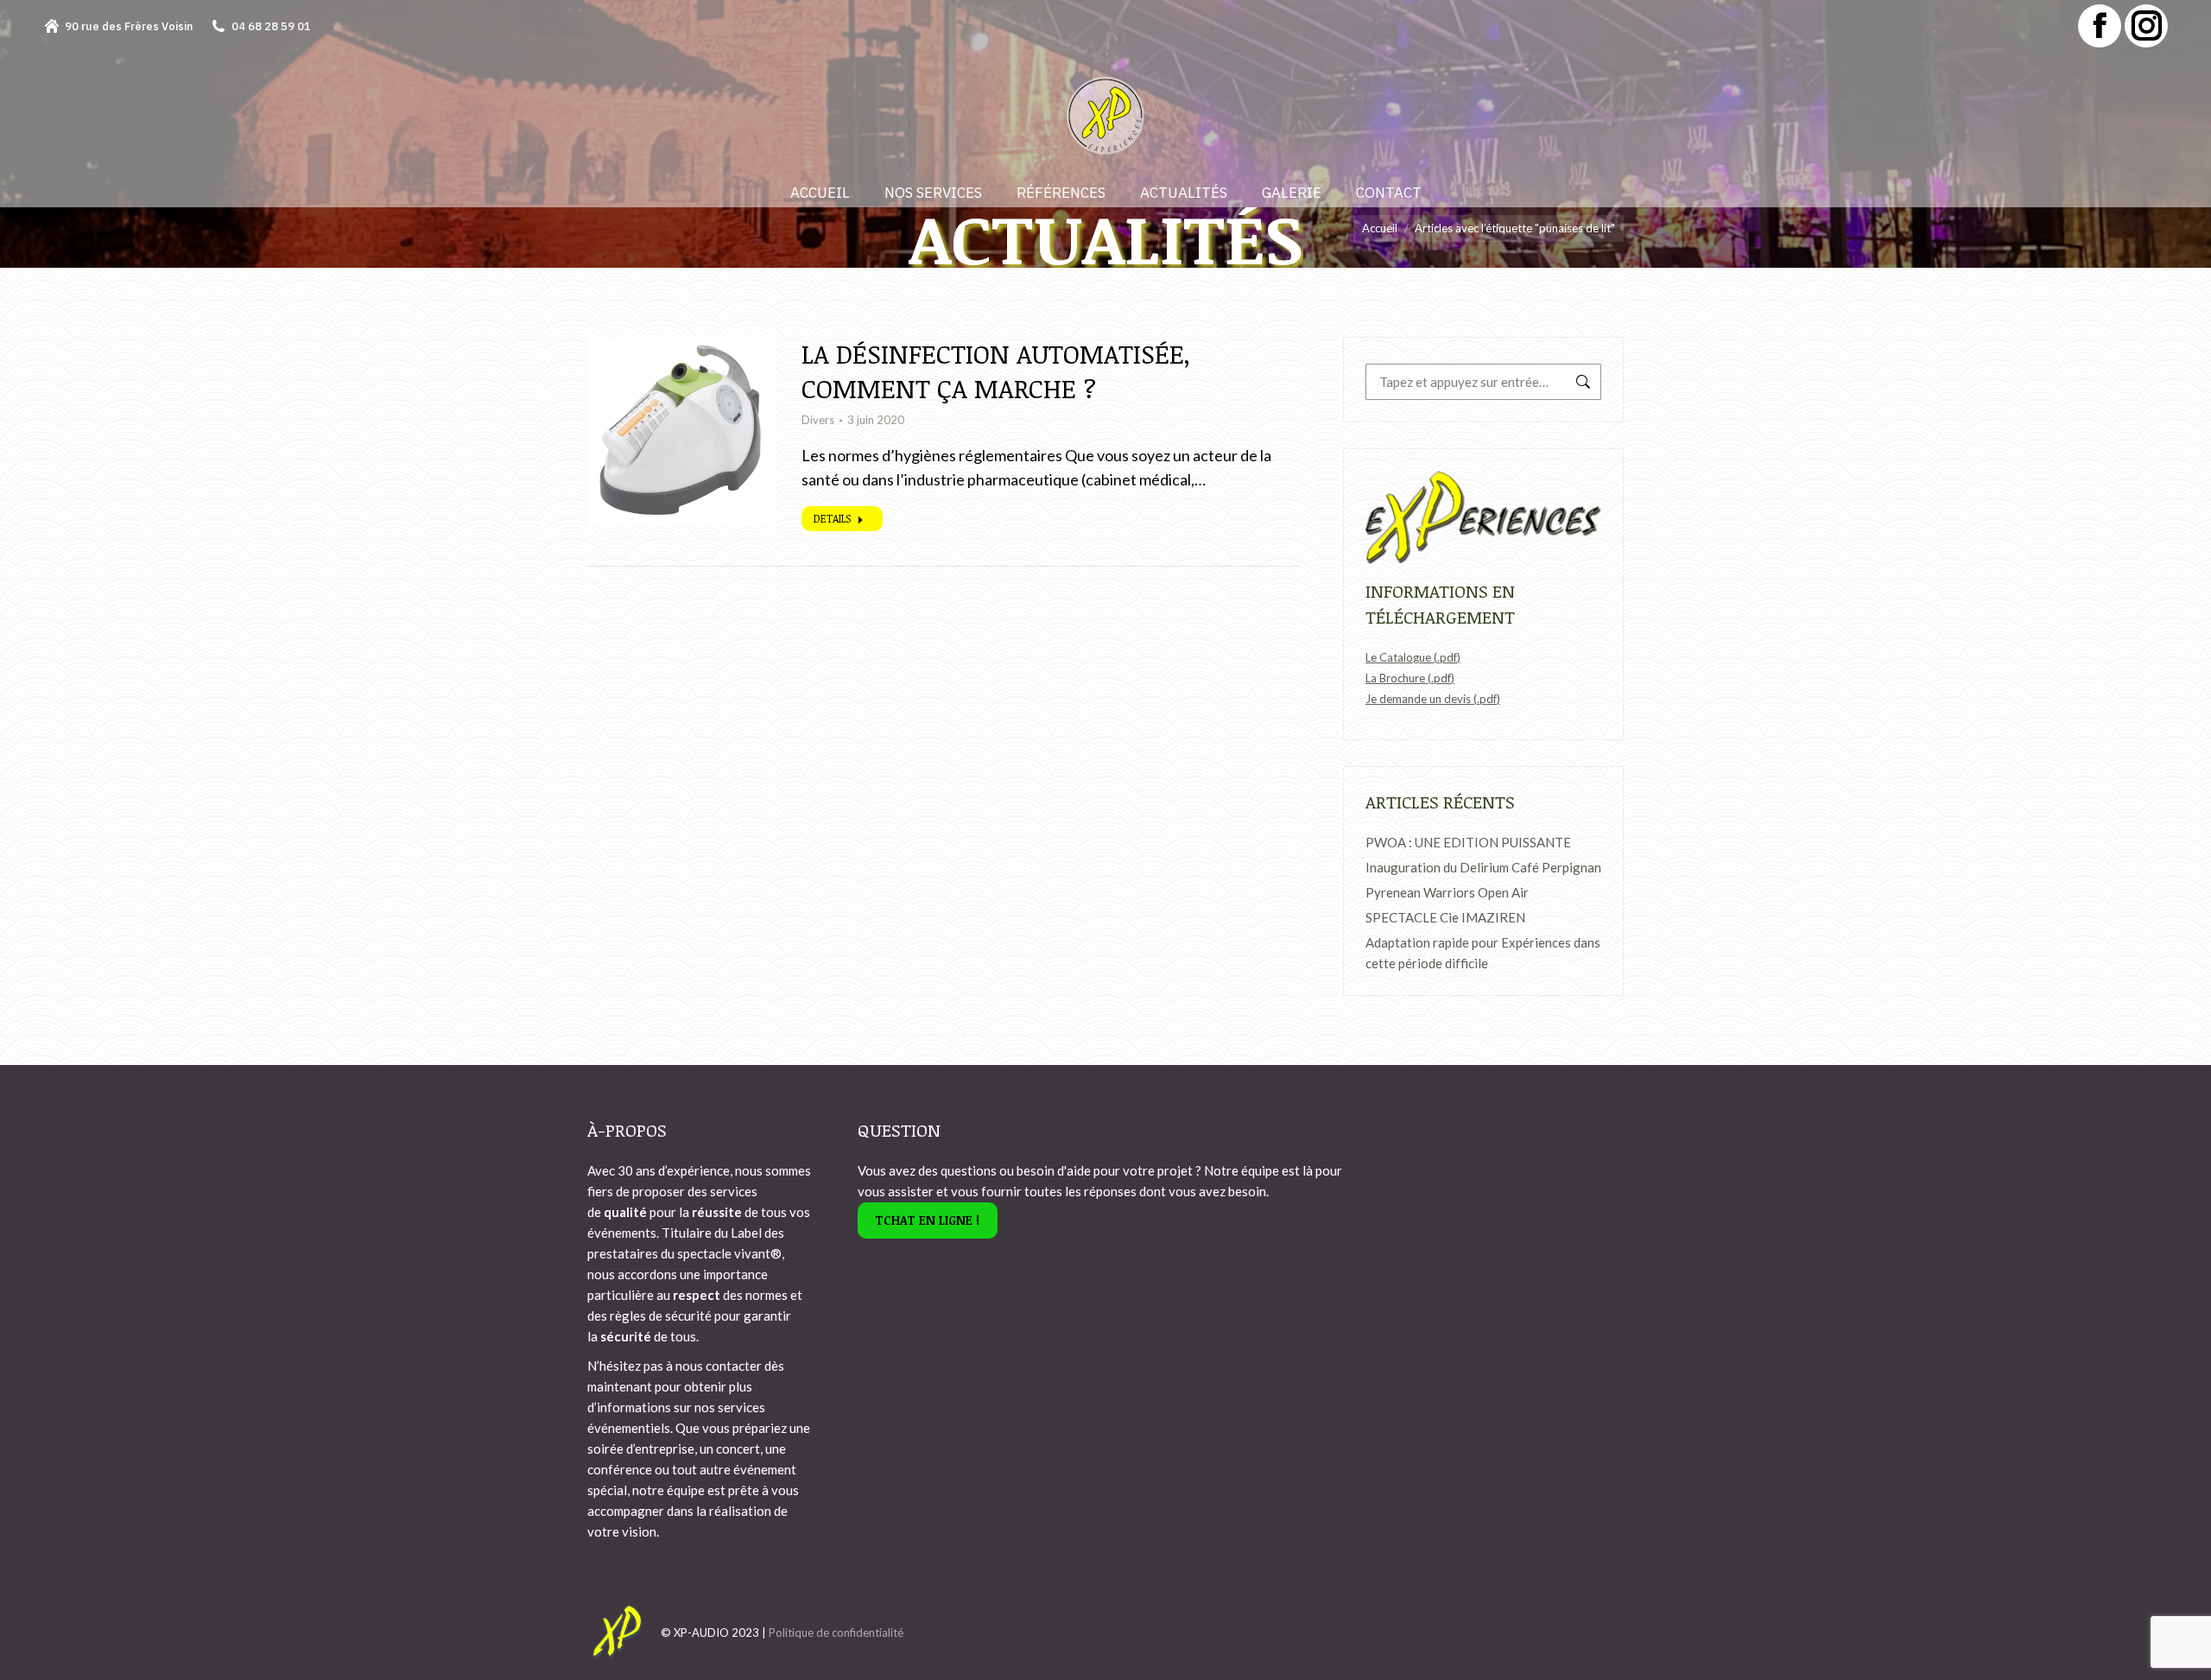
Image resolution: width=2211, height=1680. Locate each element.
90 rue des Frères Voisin (129, 26)
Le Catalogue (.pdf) (1413, 657)
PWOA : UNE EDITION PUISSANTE (1468, 842)
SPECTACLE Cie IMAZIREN (1445, 917)
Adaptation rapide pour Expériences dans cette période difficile (1483, 953)
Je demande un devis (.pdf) (1433, 699)
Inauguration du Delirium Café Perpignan (1483, 867)
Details (832, 518)
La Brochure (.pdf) (1410, 678)
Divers (818, 420)
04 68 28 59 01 (271, 26)
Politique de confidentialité (836, 1632)
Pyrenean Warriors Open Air (1447, 892)
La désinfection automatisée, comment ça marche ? (996, 371)
